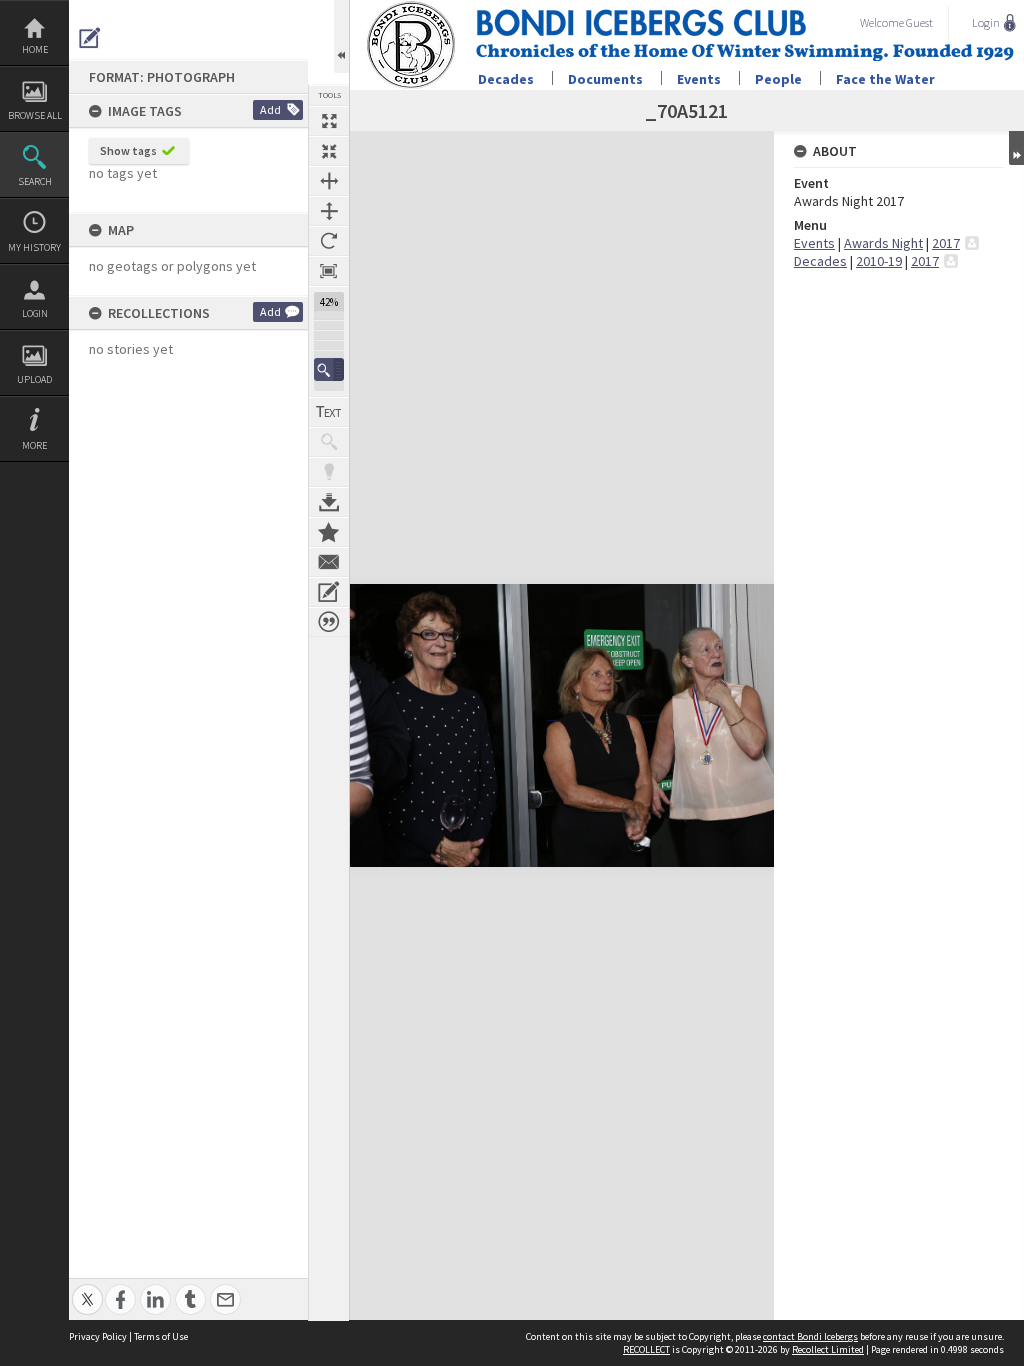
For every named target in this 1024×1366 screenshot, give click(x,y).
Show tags (128, 150)
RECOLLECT (646, 1349)
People (778, 79)
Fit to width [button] (329, 181)
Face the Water (885, 79)
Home (35, 49)
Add (270, 109)
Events (699, 79)
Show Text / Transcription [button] (329, 412)
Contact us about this (329, 562)
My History (34, 247)
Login (35, 313)
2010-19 (879, 261)
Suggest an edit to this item (90, 38)
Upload (34, 379)
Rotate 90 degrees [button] (329, 241)
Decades (506, 79)
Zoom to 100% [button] (329, 271)
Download (329, 502)
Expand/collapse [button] (1016, 148)
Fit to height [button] (329, 211)
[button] (329, 369)
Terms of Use (161, 1336)
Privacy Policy (98, 1336)
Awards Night (883, 243)
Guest (919, 22)
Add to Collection (329, 532)
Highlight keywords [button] (329, 472)
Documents (605, 79)
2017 (946, 243)
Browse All (35, 115)
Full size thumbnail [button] (329, 121)
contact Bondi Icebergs (810, 1336)
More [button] (34, 445)
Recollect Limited (828, 1349)
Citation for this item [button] (329, 622)
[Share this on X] (87, 1288)
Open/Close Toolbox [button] (341, 36)
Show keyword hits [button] (329, 442)
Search (35, 181)
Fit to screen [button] (329, 151)
